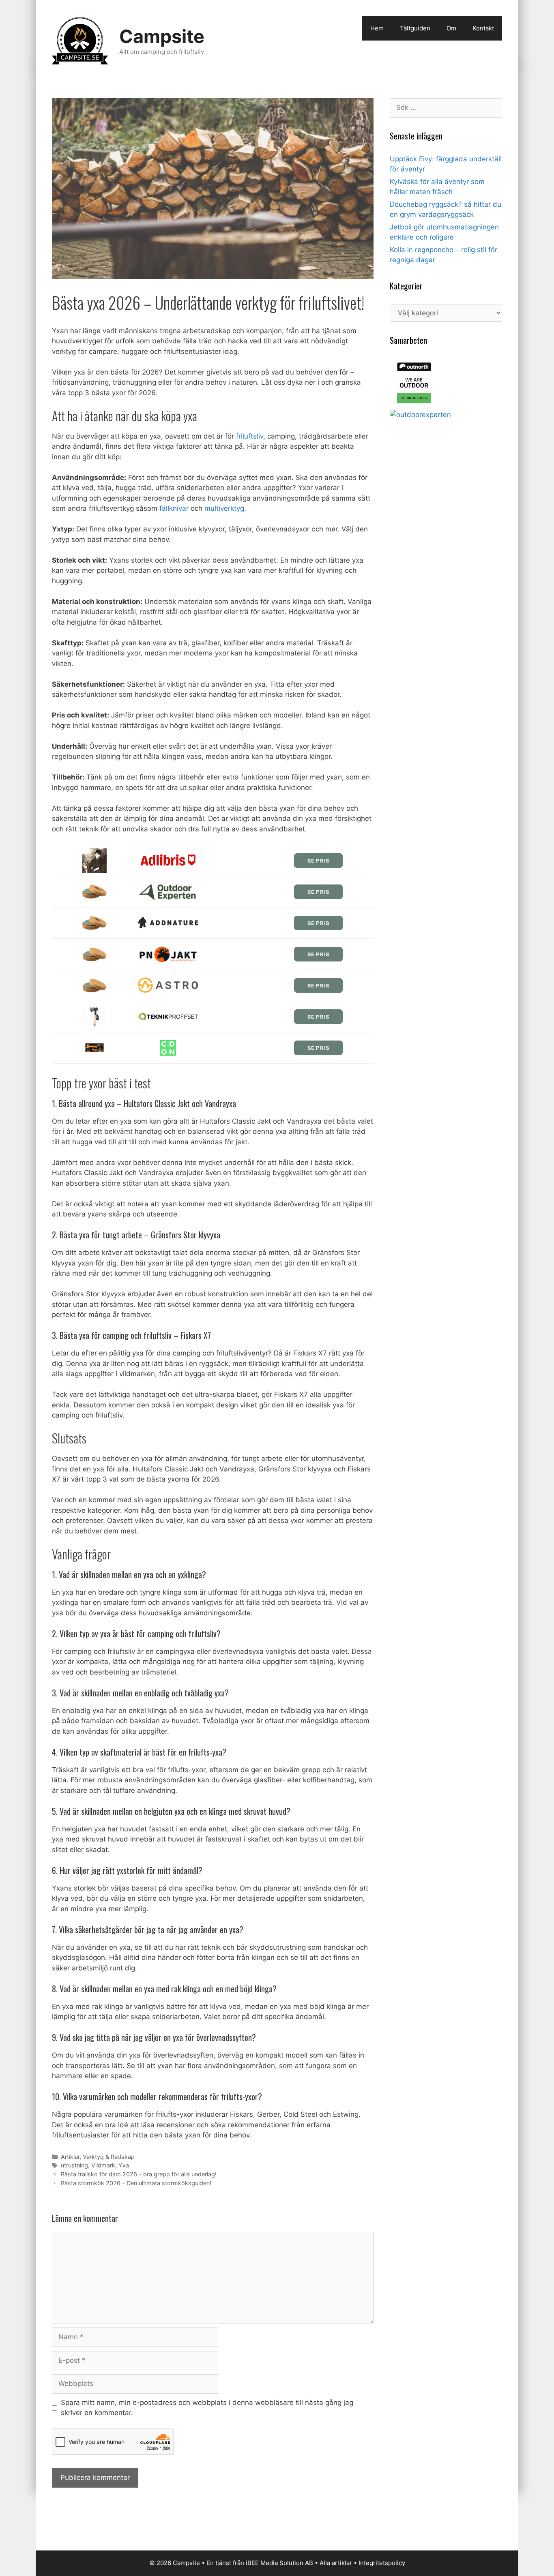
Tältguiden (415, 28)
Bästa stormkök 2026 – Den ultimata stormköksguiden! (136, 2183)
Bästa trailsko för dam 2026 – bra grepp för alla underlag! (139, 2174)
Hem (377, 28)
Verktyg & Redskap (109, 2157)
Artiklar (70, 2157)
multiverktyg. (225, 508)
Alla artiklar (336, 2563)
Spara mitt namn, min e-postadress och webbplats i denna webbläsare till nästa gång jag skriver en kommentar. (207, 2408)
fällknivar (174, 508)
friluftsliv (250, 436)
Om (451, 28)
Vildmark (103, 2165)
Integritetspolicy (382, 2563)
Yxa (124, 2165)
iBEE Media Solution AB (279, 2563)
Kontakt (483, 28)
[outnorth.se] (414, 405)
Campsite (162, 36)
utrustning (74, 2165)
